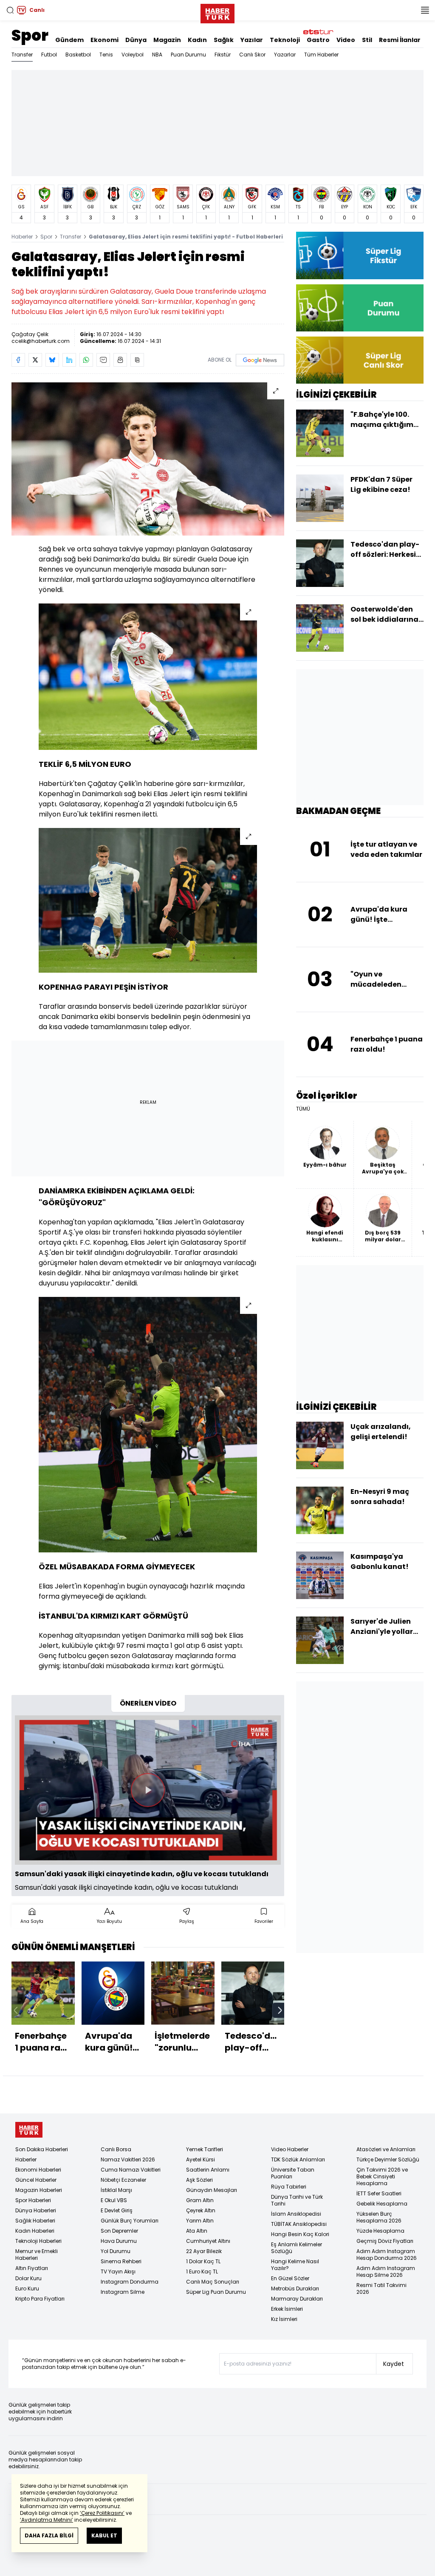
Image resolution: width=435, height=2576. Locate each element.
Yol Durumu (116, 2251)
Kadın (197, 40)
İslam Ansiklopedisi (296, 2214)
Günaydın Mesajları (212, 2190)
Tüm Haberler (321, 55)
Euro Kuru (27, 2288)
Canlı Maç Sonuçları (213, 2282)
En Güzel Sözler (290, 2278)
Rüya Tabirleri (289, 2187)
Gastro (318, 40)
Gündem (69, 40)
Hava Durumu (119, 2241)
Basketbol (78, 55)
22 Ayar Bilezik (204, 2251)
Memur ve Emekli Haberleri (37, 2255)
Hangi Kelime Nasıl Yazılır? (295, 2265)
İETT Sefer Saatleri (379, 2193)
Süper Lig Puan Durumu (216, 2292)
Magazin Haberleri (39, 2190)
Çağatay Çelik (30, 334)
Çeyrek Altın (201, 2210)
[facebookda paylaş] (18, 360)
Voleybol (133, 55)
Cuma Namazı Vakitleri (131, 2170)
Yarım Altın (200, 2221)
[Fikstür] (360, 255)
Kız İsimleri (284, 2319)
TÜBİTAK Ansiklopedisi (299, 2224)
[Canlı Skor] (360, 360)
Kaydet (394, 2364)
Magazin (167, 40)
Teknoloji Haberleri (38, 2241)
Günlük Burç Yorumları (130, 2221)
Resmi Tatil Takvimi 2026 (381, 2288)
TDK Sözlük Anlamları (298, 2159)
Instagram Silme (123, 2292)
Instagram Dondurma (130, 2282)
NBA (157, 55)
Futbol (49, 55)
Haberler (22, 237)
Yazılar (252, 40)
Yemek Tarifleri (205, 2149)
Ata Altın (197, 2231)
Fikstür (223, 55)
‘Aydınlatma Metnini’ (47, 2520)
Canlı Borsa (116, 2149)
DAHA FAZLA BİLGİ (49, 2535)
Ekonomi (105, 40)
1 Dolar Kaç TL (203, 2261)
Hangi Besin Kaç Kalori (300, 2234)
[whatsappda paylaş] (86, 360)
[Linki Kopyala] (137, 360)
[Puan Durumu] (360, 308)
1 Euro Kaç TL (202, 2272)
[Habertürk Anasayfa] (217, 12)
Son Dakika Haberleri (42, 2149)
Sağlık (224, 40)
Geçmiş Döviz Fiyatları (385, 2241)
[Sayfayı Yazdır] (120, 360)
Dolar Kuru (28, 2278)
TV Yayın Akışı (118, 2272)
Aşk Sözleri (199, 2180)
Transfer (22, 55)
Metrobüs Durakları (295, 2288)
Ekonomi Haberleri (38, 2170)
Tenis (106, 55)
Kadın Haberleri (35, 2231)
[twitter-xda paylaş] (35, 360)
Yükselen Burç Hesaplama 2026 (379, 2217)
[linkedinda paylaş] (69, 360)
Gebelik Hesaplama (382, 2204)
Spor (30, 35)
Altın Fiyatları (32, 2268)
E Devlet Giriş (117, 2210)
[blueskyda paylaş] (52, 360)
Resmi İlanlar (400, 40)
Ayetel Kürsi (201, 2159)
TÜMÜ (303, 1109)
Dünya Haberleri (36, 2210)
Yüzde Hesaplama (380, 2231)
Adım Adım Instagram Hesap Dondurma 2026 (387, 2255)
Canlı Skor (252, 55)
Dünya (136, 40)
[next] (280, 2010)
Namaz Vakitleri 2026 (128, 2159)
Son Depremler (119, 2231)
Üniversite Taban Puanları (293, 2173)
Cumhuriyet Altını (208, 2241)
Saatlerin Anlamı (208, 2170)
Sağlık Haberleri (35, 2221)
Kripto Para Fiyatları (40, 2299)
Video (346, 40)
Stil (367, 40)
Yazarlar (285, 55)
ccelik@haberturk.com (41, 341)
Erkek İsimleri (287, 2309)
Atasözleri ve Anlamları (386, 2149)
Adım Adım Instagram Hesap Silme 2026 (386, 2272)
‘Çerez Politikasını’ (102, 2513)
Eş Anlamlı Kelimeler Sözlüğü (297, 2248)
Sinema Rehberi (121, 2261)
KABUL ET (104, 2535)
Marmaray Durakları (297, 2299)
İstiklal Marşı (116, 2190)
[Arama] (10, 10)
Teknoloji (285, 40)
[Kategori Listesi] (425, 10)
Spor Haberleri (33, 2200)
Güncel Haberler (36, 2180)
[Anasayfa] (29, 2130)
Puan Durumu (188, 55)
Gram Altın (200, 2200)
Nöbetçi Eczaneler (123, 2180)
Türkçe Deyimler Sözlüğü (388, 2159)
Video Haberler (290, 2149)
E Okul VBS (114, 2200)
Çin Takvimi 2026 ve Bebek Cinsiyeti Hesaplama (382, 2176)
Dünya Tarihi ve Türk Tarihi (297, 2200)
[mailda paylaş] (103, 360)
